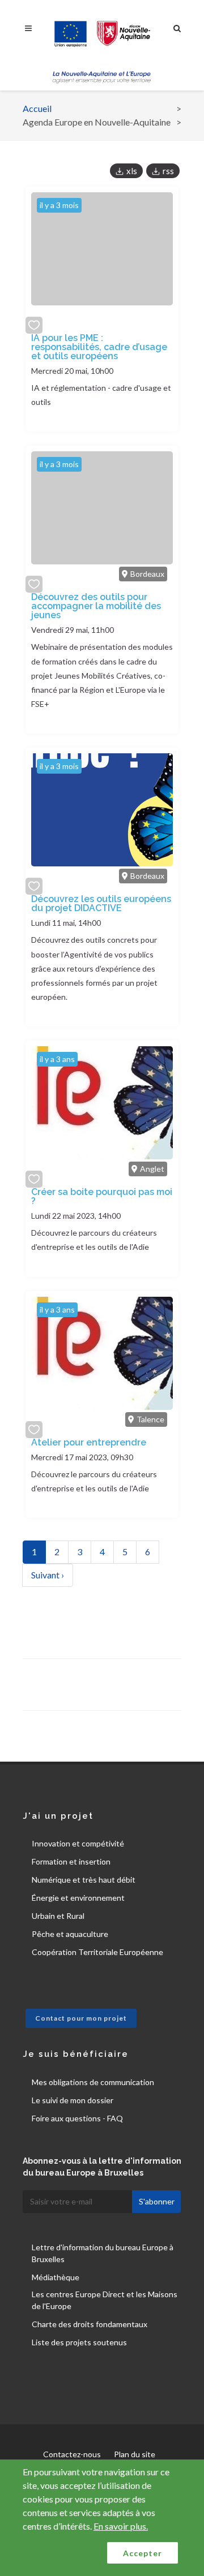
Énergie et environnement (78, 1898)
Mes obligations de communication (93, 2082)
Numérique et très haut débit (84, 1880)
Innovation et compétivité (78, 1843)
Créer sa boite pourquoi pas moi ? (102, 1196)
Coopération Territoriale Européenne (97, 1952)
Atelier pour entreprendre (89, 1442)
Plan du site (135, 2454)
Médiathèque (56, 2277)
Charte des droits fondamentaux (90, 2324)
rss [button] (168, 171)
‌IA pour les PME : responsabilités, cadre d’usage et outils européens (99, 347)
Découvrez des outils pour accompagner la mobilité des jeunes (96, 606)
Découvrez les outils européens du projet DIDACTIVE (101, 903)
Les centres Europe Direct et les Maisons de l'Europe (105, 2300)
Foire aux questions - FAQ (77, 2118)
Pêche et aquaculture (70, 1934)
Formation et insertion (71, 1861)
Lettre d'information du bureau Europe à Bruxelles (103, 2253)
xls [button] (132, 171)
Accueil (37, 108)
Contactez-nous (72, 2454)
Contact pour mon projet (81, 2018)
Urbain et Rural (58, 1916)
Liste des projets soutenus (79, 2342)
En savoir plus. (121, 2526)
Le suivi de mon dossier (73, 2100)
